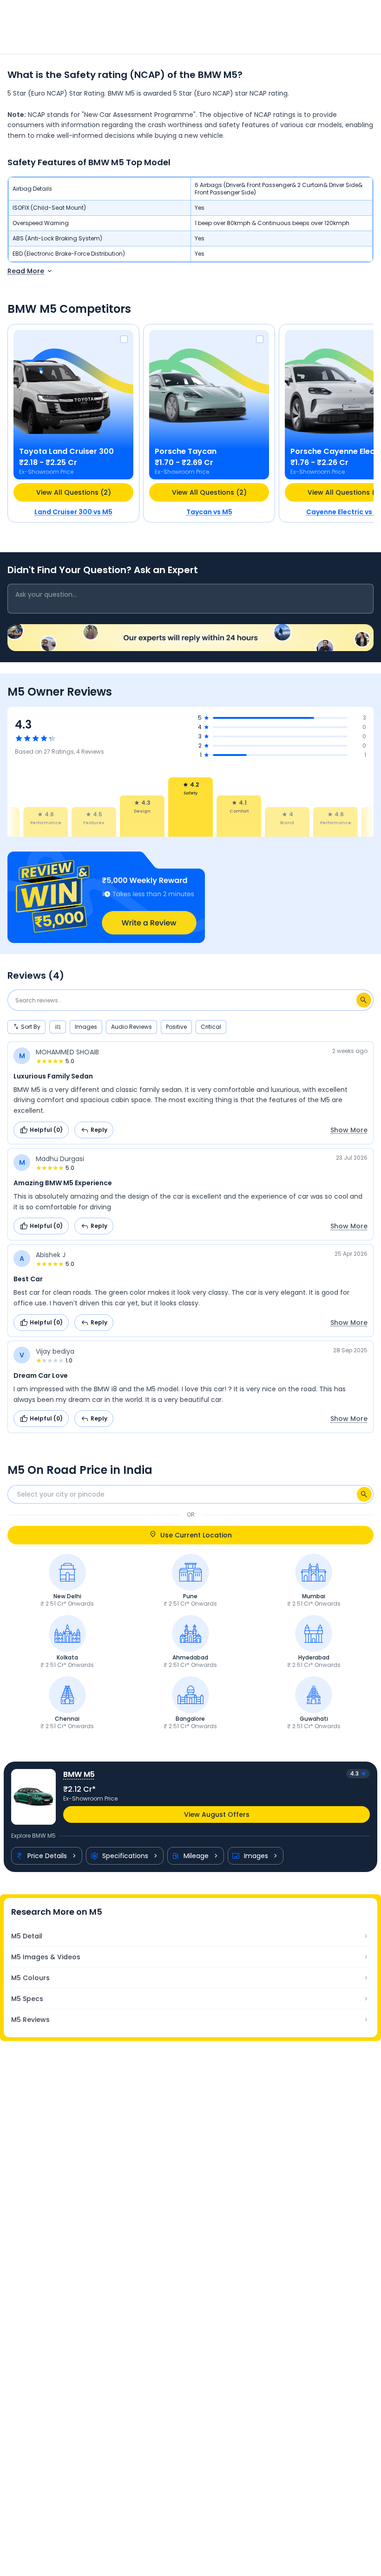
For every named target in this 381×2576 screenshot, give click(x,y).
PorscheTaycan (186, 451)
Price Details (47, 1856)
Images (256, 1856)
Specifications (125, 1856)
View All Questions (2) (74, 492)
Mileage (196, 1856)
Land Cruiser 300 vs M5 (73, 512)
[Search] (364, 1494)
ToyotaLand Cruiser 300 (66, 451)
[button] (190, 897)
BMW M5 (79, 1774)
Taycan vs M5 (209, 512)
